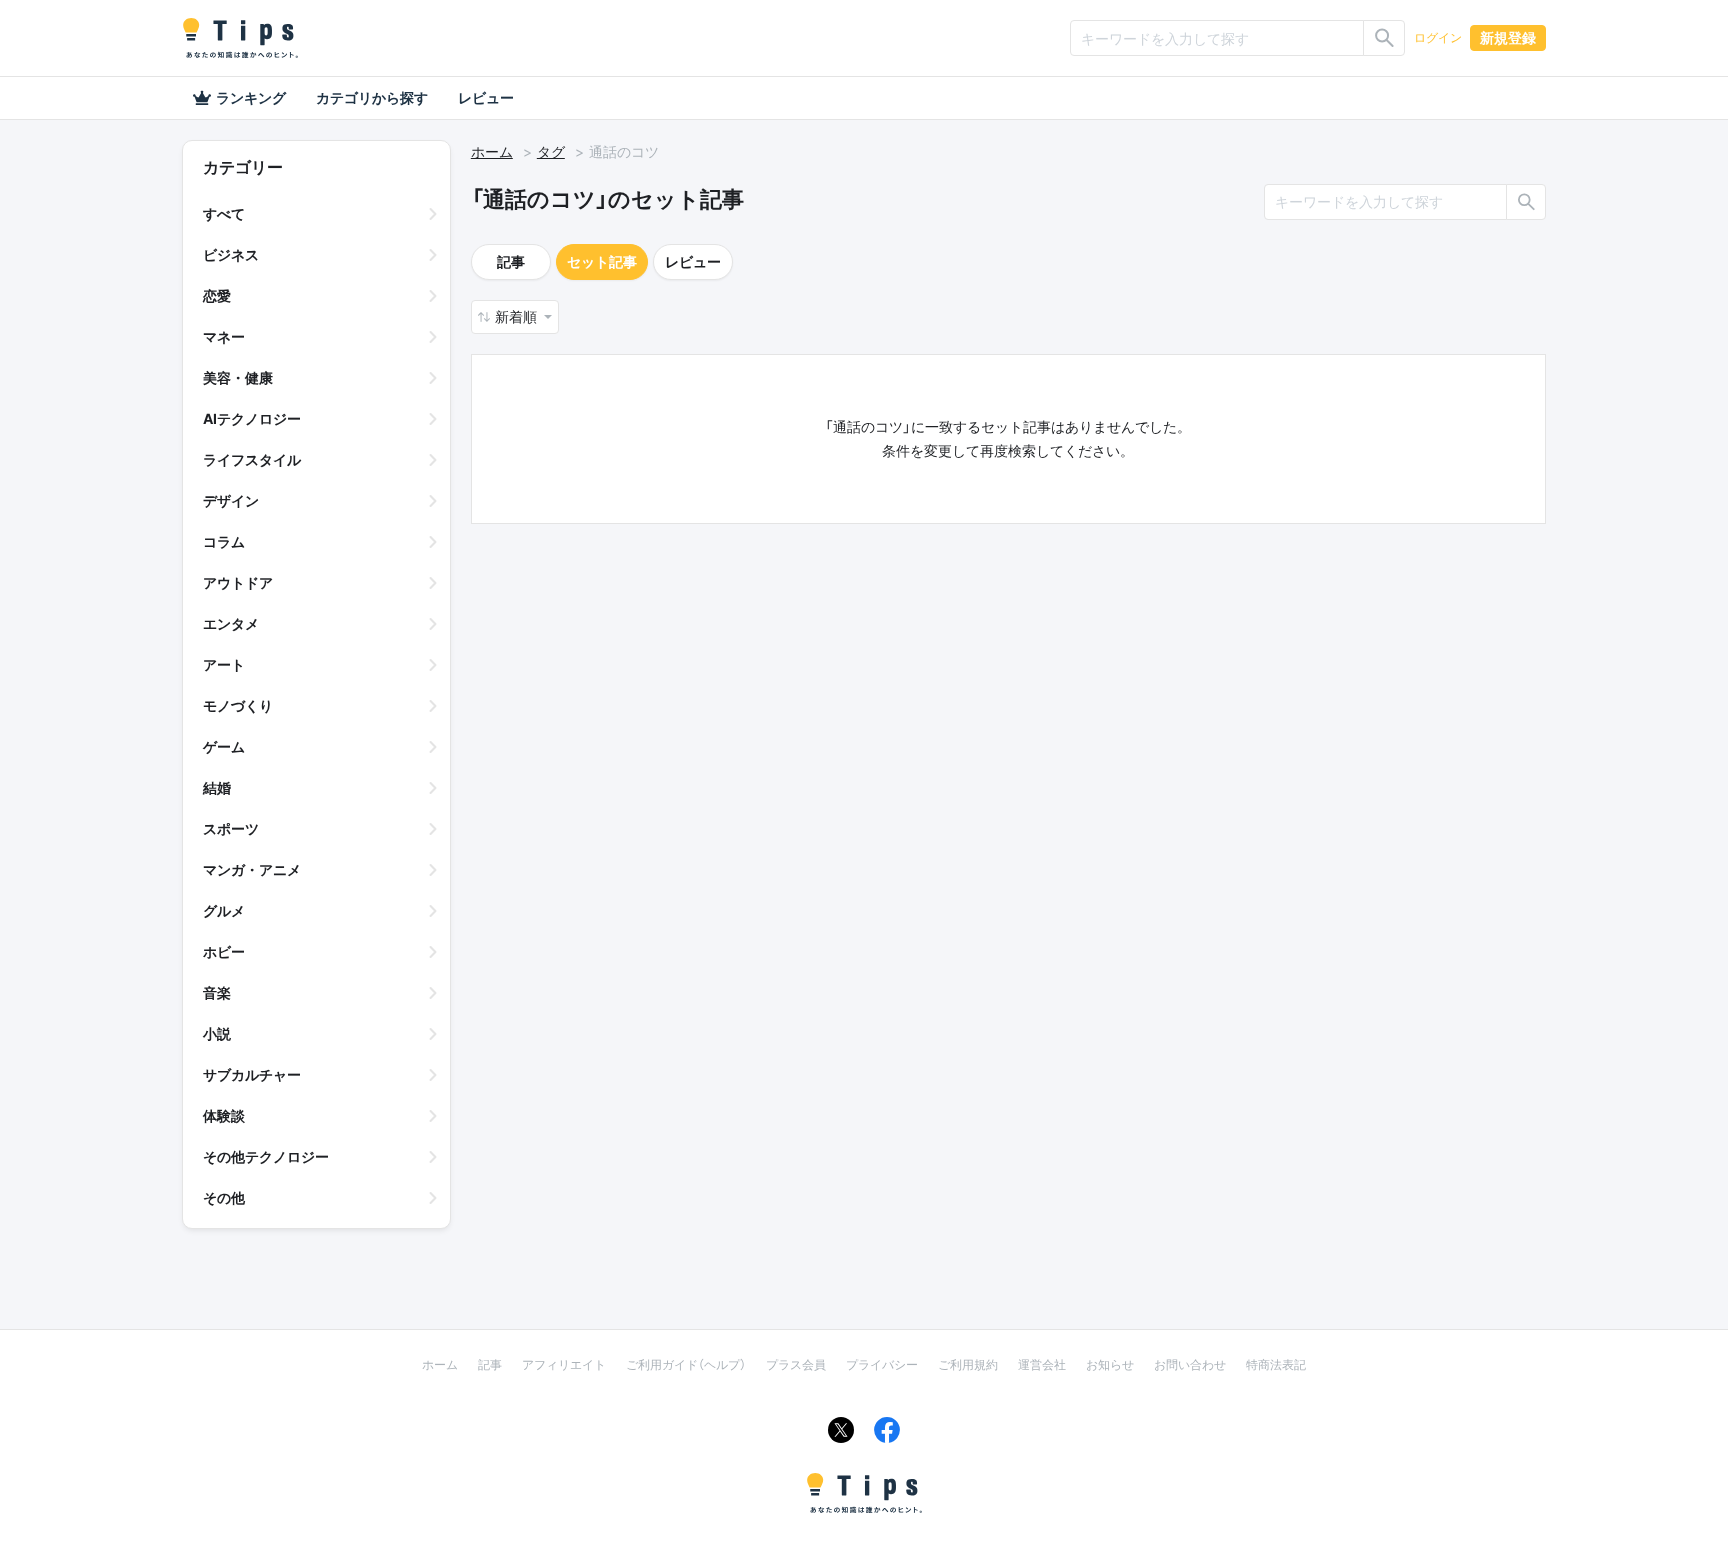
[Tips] (240, 38)
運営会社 (1042, 1364)
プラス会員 (796, 1364)
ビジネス (231, 254)
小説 (217, 1033)
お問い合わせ (1190, 1364)
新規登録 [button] (1508, 37)
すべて (224, 213)
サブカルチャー (252, 1074)
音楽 (217, 992)
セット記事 (602, 261)
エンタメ (231, 623)
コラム (224, 541)
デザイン (231, 500)
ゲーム (224, 746)
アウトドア (238, 582)
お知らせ (1110, 1364)
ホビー (224, 951)
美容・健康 (238, 377)
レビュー (486, 97)
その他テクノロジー (266, 1156)
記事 (511, 261)
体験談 (224, 1115)
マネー (224, 336)
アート (224, 664)
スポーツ (231, 828)
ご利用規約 (968, 1364)
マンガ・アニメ (252, 869)
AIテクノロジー (252, 418)
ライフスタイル (252, 459)
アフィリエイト (564, 1364)
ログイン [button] (1438, 37)
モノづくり (238, 705)
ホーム (492, 151)
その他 (224, 1197)
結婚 (217, 787)
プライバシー (882, 1364)
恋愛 (217, 295)
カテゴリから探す (372, 97)
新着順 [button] (518, 316)
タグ (551, 151)
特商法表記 (1276, 1364)
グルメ (224, 910)
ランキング (251, 97)
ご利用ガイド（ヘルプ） (686, 1364)
